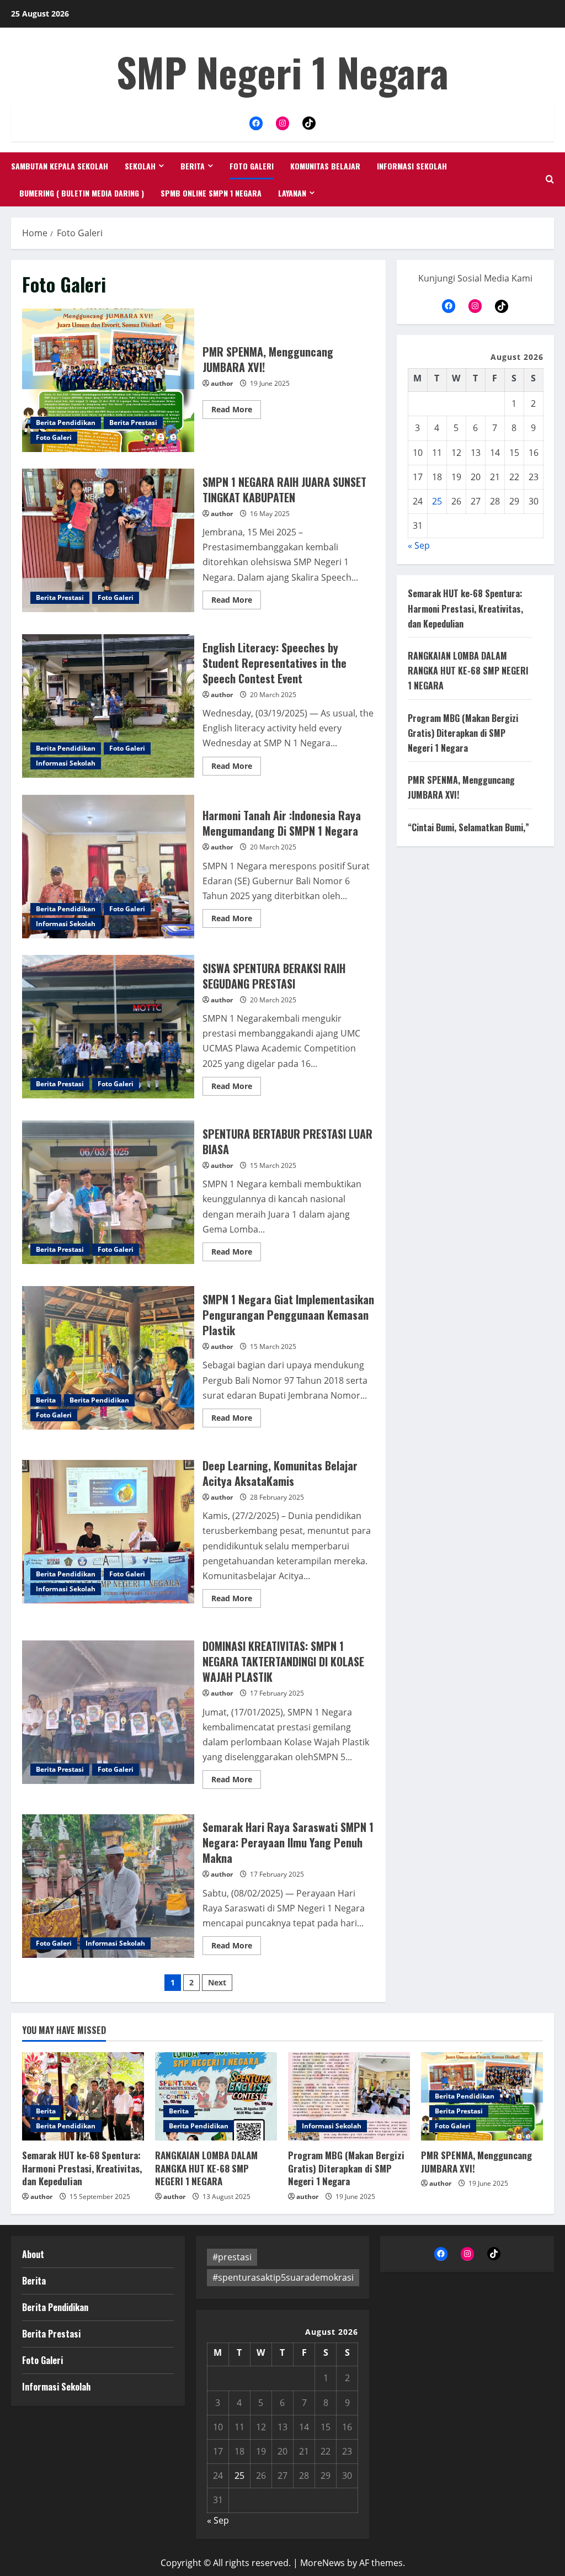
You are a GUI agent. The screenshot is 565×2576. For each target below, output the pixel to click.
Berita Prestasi (133, 423)
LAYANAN (292, 193)
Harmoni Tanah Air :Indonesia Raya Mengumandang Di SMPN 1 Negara (108, 867)
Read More (236, 411)
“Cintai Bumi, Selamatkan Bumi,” (468, 827)
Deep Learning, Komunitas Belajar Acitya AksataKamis (108, 1532)
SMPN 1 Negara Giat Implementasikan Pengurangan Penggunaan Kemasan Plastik (108, 1358)
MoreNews (323, 2563)
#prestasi (232, 2257)
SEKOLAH (140, 166)
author (222, 383)
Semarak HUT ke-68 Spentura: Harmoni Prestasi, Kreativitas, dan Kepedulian (465, 608)
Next (217, 1982)
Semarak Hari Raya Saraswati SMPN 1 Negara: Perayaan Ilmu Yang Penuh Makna (108, 1886)
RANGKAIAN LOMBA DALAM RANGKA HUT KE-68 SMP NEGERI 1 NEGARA (468, 671)
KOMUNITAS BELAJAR (325, 166)
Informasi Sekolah (412, 166)
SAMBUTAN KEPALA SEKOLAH (60, 166)
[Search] (550, 179)
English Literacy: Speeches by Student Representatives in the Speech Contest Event (108, 706)
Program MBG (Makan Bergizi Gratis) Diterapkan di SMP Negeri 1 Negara (463, 733)
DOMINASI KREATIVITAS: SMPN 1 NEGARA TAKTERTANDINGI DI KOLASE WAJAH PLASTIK (108, 1712)
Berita (193, 166)
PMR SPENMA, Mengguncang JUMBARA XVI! (108, 380)
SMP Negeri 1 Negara (282, 71)
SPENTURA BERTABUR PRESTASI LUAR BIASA (108, 1192)
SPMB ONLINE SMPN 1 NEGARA (211, 193)
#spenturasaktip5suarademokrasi (283, 2277)
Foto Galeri (252, 166)
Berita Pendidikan (66, 423)
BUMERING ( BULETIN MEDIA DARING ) (82, 193)
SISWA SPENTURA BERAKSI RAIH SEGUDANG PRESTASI (108, 1027)
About (33, 2254)
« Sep (419, 545)
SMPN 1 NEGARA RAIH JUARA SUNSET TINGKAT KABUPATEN (108, 540)
